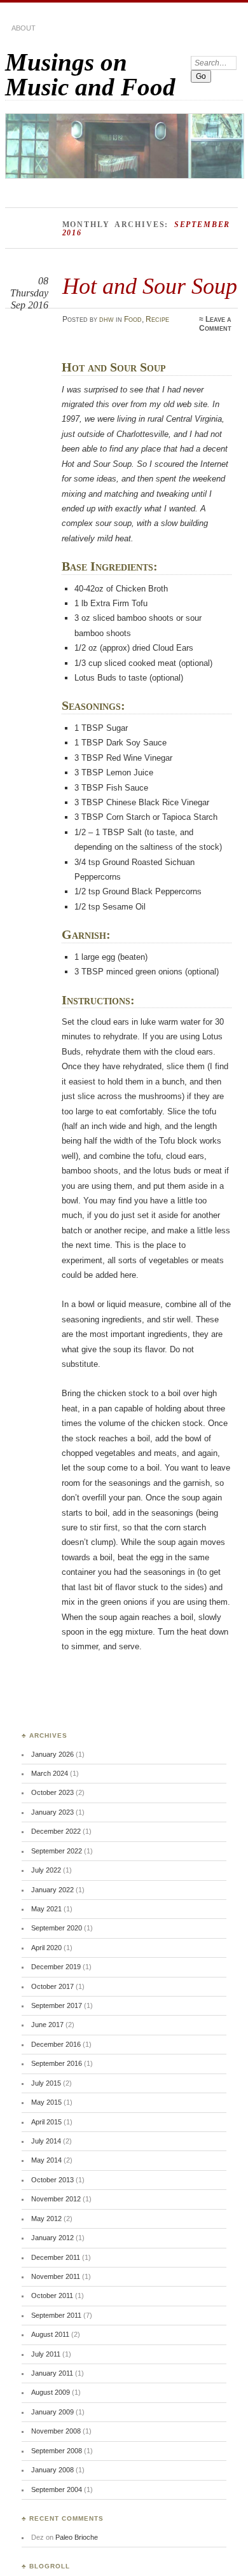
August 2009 (51, 2392)
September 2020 (57, 1928)
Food (133, 319)
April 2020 (46, 1948)
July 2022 (46, 1870)
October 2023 (52, 1792)
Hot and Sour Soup (150, 286)
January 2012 (52, 2238)
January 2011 (52, 2373)
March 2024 (50, 1773)
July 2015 (46, 2083)
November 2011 (56, 2276)
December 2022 (56, 1831)
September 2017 (57, 2005)
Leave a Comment (215, 324)
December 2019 (56, 1967)
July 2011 (46, 2354)
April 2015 (46, 2122)
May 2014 (46, 2160)
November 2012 (56, 2199)
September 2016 (57, 2063)
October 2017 (52, 1986)
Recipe (157, 319)
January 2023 (52, 1812)
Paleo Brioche (77, 2537)
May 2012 (46, 2219)
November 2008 (56, 2431)
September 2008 (57, 2451)
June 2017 (47, 2025)
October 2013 (52, 2180)
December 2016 (56, 2044)
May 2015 (46, 2102)
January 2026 (52, 1754)
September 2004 (57, 2489)
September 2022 (57, 1851)
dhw (107, 319)
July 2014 (46, 2141)
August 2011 (50, 2334)
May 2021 (46, 1909)
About (24, 28)
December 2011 (56, 2257)
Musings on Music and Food (90, 74)
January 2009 (52, 2412)
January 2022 (52, 1890)
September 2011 (56, 2315)
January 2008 (52, 2470)
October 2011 (52, 2296)
